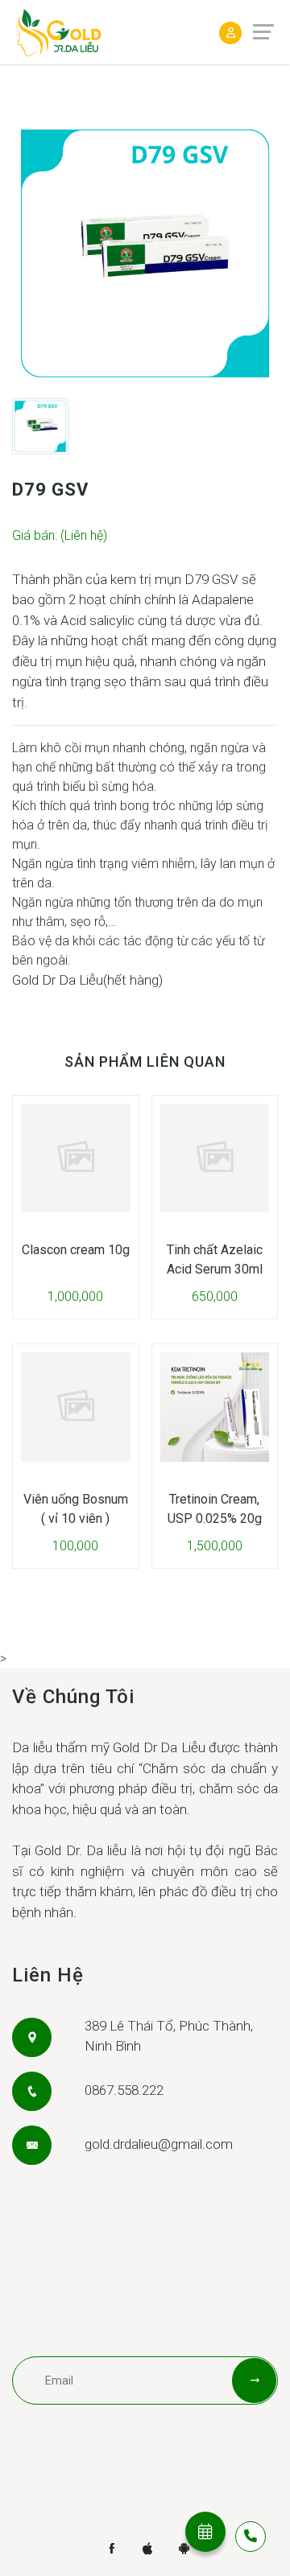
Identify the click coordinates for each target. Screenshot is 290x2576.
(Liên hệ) (84, 535)
